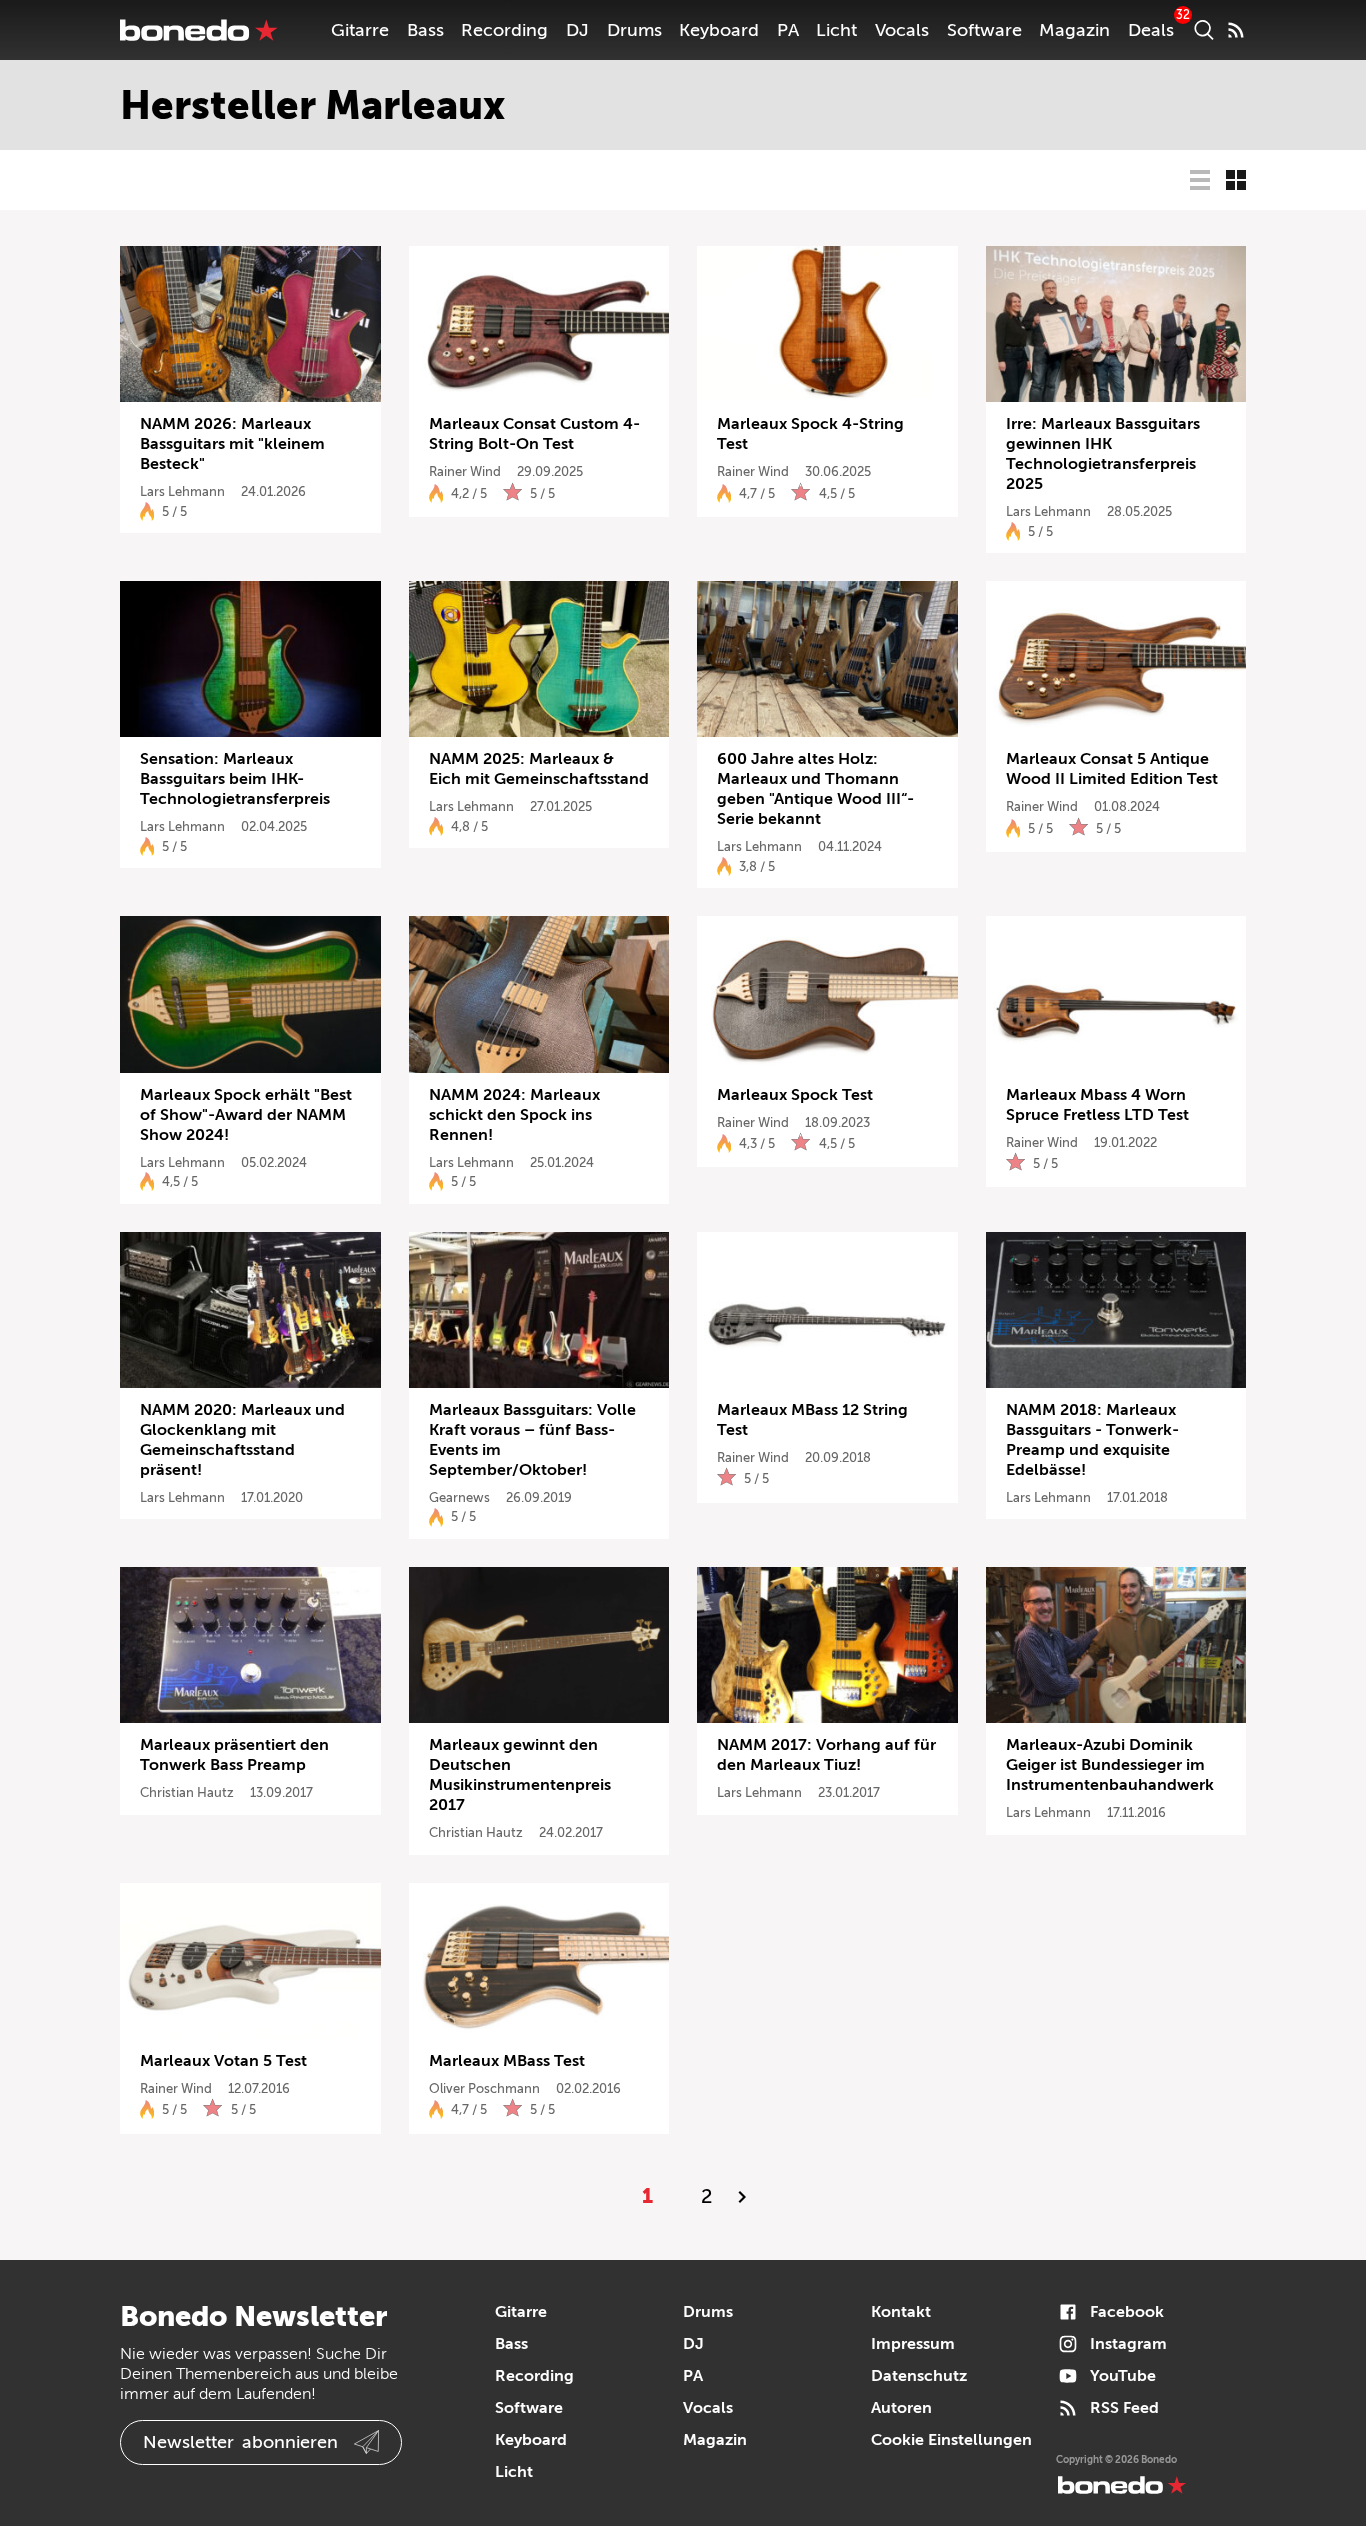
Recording (504, 30)
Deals (1151, 30)
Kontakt (901, 2312)
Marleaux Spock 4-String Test (810, 434)
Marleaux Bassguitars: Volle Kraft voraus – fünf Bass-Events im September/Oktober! (532, 1440)
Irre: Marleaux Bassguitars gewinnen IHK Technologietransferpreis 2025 (1103, 454)
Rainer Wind (465, 471)
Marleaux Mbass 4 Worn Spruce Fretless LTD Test (1097, 1105)
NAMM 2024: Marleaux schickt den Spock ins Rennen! (514, 1115)
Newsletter (240, 2442)
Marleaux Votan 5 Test (223, 2061)
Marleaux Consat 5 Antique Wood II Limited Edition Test (1112, 769)
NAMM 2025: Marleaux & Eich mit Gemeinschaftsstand (539, 769)
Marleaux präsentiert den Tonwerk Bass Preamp (234, 1755)
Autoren (901, 2408)
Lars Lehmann (182, 491)
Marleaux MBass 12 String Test (812, 1420)
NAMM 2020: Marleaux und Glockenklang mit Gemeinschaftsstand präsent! (242, 1440)
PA (788, 30)
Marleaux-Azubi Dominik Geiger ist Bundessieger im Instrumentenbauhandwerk (1110, 1765)
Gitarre (360, 30)
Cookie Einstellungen (951, 2440)
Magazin (1074, 30)
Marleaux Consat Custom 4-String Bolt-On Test (534, 434)
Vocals (902, 30)
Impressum (913, 2344)
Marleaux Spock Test (795, 1095)
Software (984, 30)
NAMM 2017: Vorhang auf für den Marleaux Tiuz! (826, 1755)
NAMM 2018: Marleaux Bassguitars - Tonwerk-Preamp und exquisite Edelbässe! (1092, 1440)
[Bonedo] (199, 30)
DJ (577, 30)
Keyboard (719, 30)
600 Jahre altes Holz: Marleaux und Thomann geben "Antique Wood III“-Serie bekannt (815, 789)
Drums (634, 30)
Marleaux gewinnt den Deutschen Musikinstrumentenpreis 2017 (520, 1775)
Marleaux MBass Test (507, 2061)
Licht (836, 30)
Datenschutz (919, 2376)
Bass (425, 30)
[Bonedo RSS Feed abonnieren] (1236, 30)
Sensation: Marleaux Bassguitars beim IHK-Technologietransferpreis (235, 779)
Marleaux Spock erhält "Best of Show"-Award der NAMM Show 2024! (246, 1115)
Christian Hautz (187, 1792)
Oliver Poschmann (484, 2088)
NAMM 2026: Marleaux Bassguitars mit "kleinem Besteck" (232, 444)
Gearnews (459, 1497)
